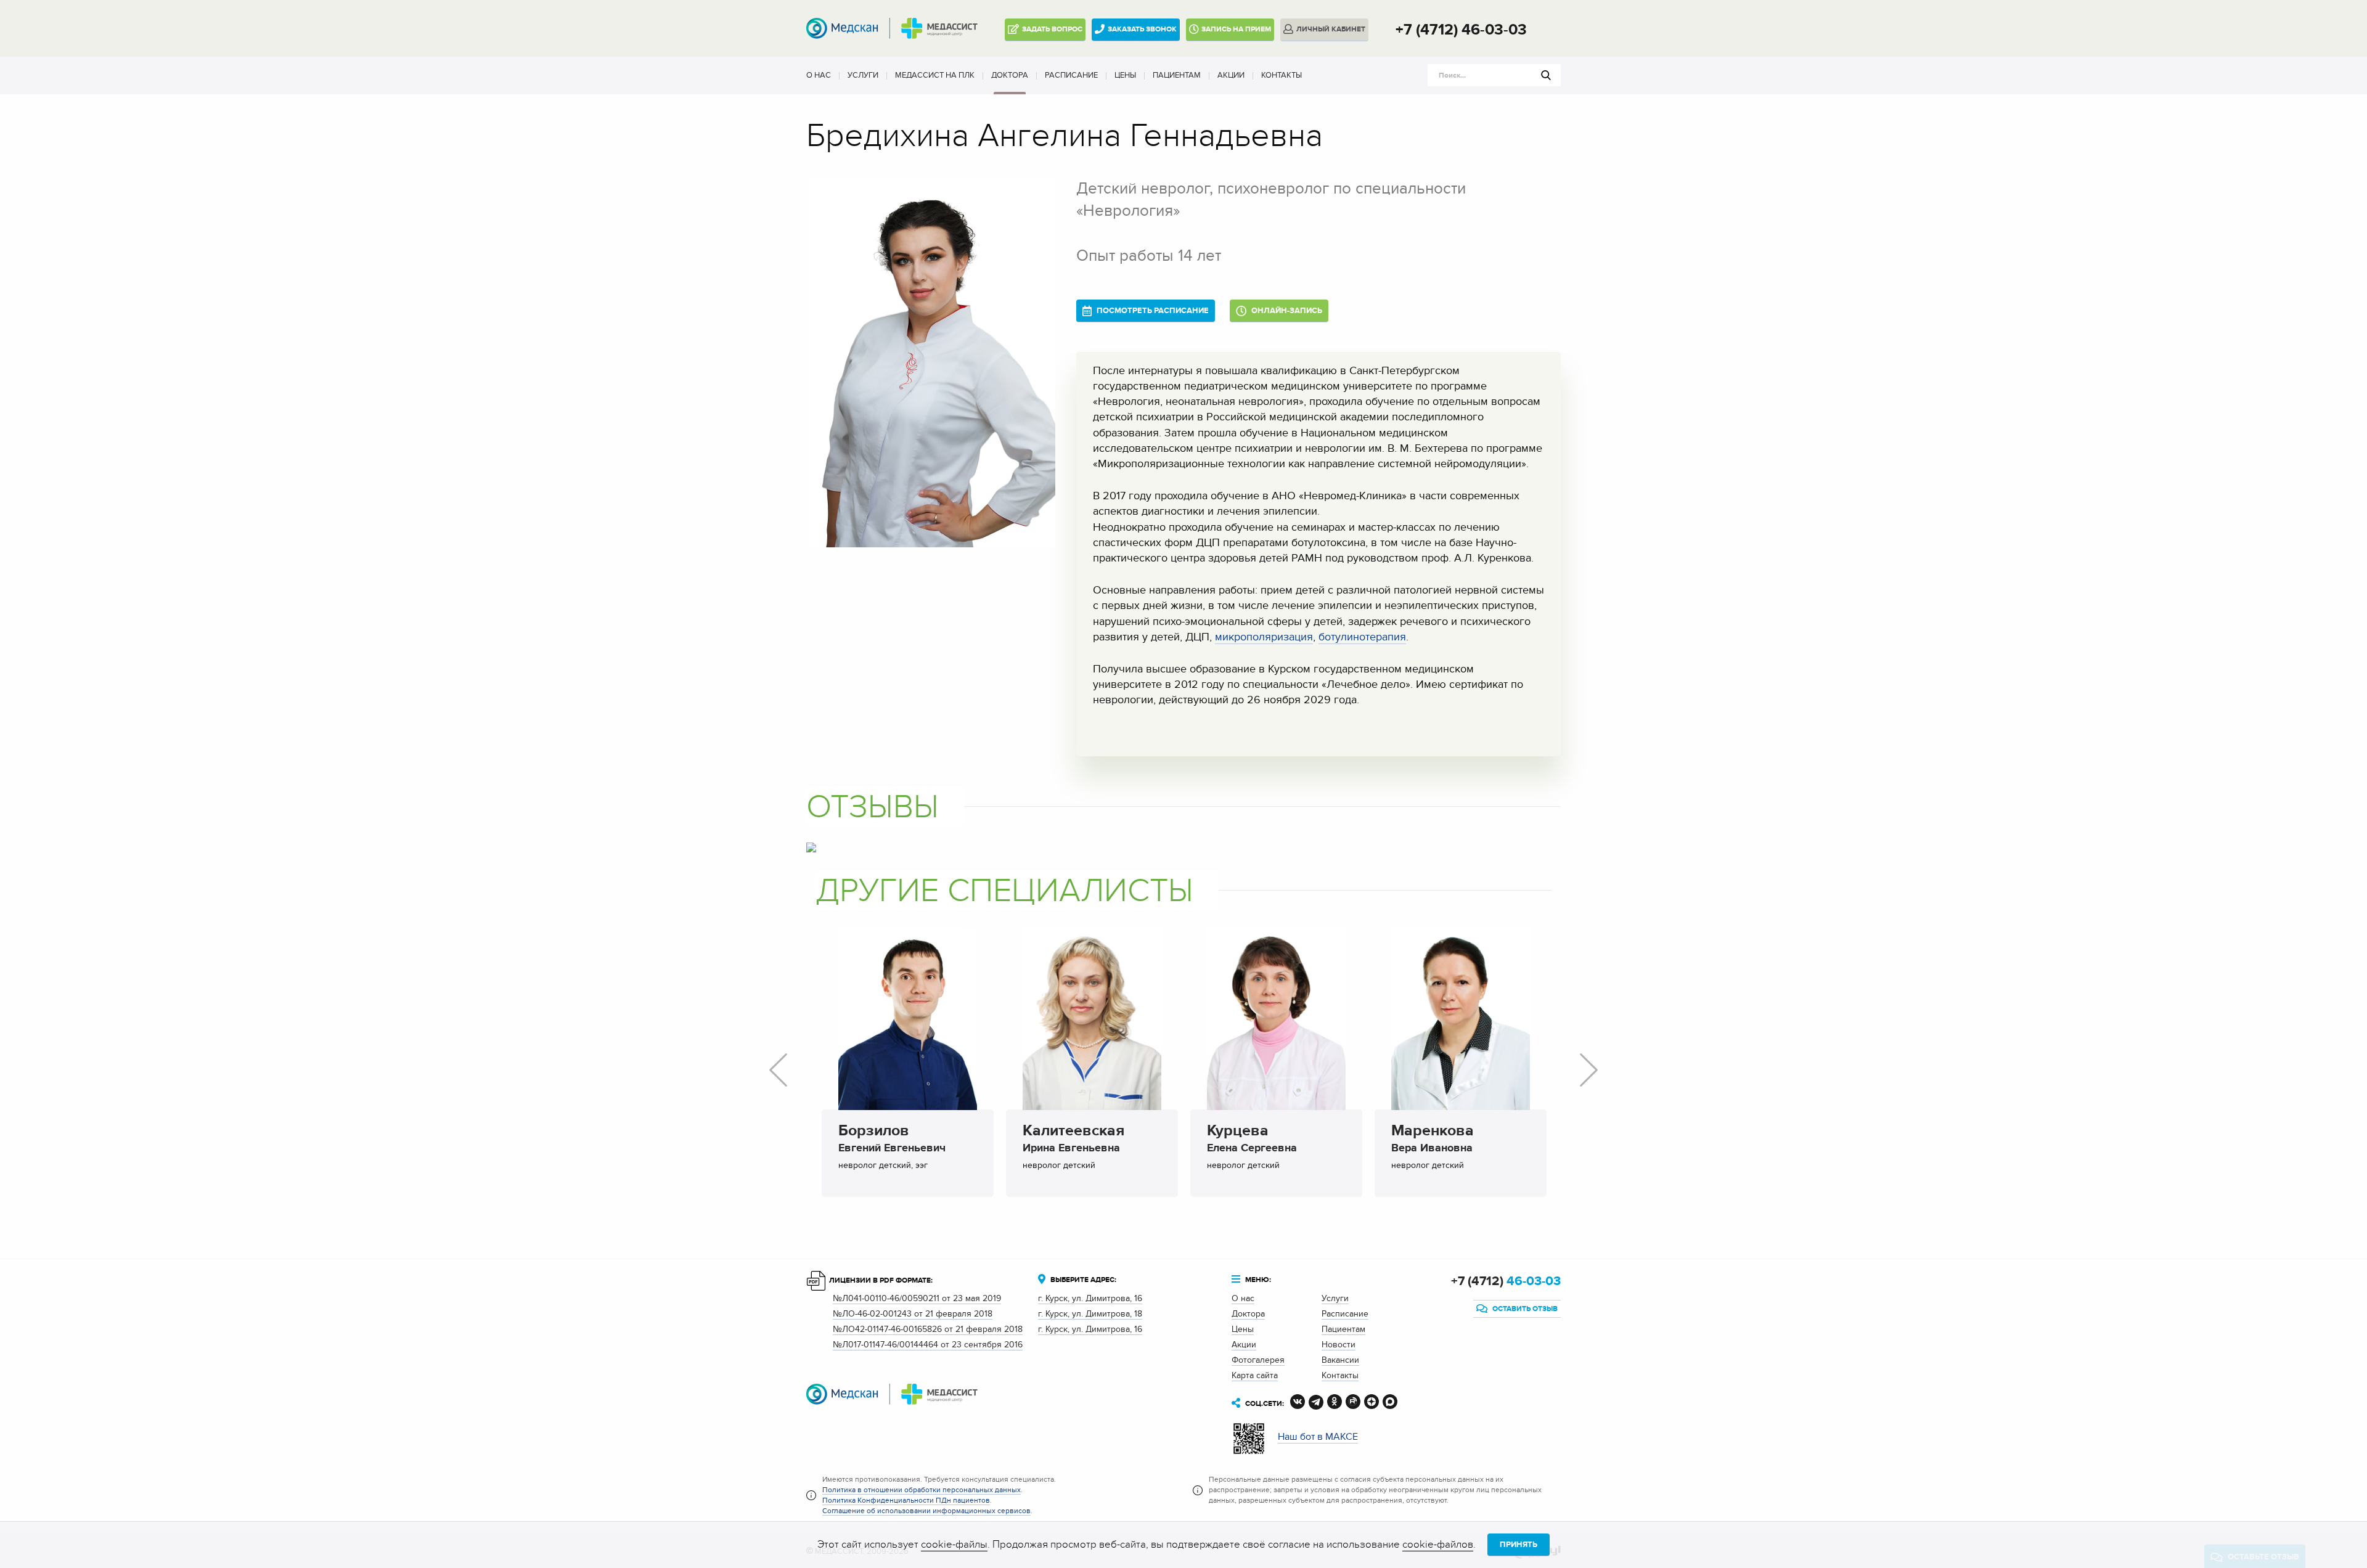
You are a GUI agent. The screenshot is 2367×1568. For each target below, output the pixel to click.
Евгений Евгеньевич (892, 1140)
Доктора (1010, 75)
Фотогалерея (1258, 1360)
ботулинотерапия (1362, 637)
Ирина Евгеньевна (1073, 1140)
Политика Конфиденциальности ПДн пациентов (906, 1500)
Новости (1339, 1345)
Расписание (1071, 75)
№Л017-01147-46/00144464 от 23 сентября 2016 (928, 1345)
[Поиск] (1546, 75)
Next (1589, 1070)
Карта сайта (1255, 1375)
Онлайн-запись (1286, 311)
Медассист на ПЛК (935, 75)
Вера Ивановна (1433, 1140)
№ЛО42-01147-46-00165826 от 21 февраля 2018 (928, 1329)
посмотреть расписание (1152, 311)
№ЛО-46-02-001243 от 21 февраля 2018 (913, 1314)
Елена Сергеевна (1252, 1140)
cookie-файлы (954, 1545)
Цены (1125, 75)
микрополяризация (1264, 637)
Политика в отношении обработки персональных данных (922, 1490)
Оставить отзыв (1524, 1309)
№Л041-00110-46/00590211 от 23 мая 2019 (917, 1298)
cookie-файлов (1438, 1545)
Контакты (1282, 75)
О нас (819, 75)
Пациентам (1177, 75)
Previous (778, 1070)
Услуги (863, 75)
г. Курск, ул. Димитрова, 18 (1090, 1314)
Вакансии (1340, 1360)
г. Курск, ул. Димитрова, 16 (1090, 1298)
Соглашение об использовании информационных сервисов (926, 1511)
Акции (1231, 75)
